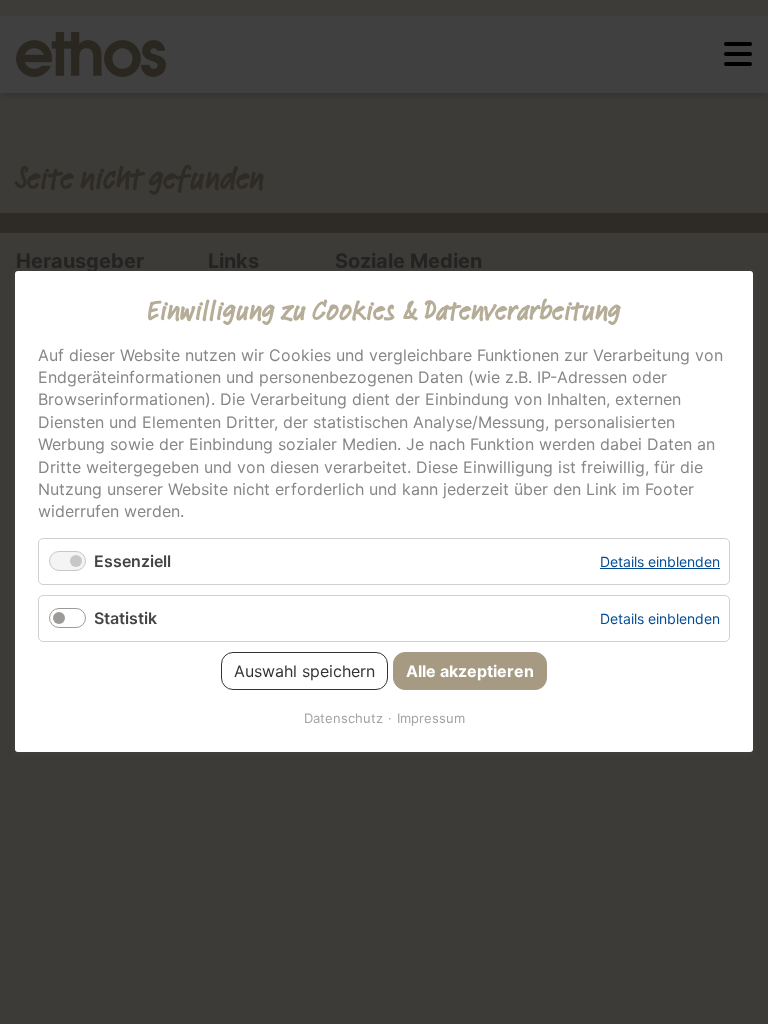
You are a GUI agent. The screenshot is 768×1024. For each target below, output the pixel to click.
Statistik (125, 618)
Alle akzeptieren (470, 672)
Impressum (431, 719)
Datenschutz (343, 719)
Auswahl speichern (304, 672)
